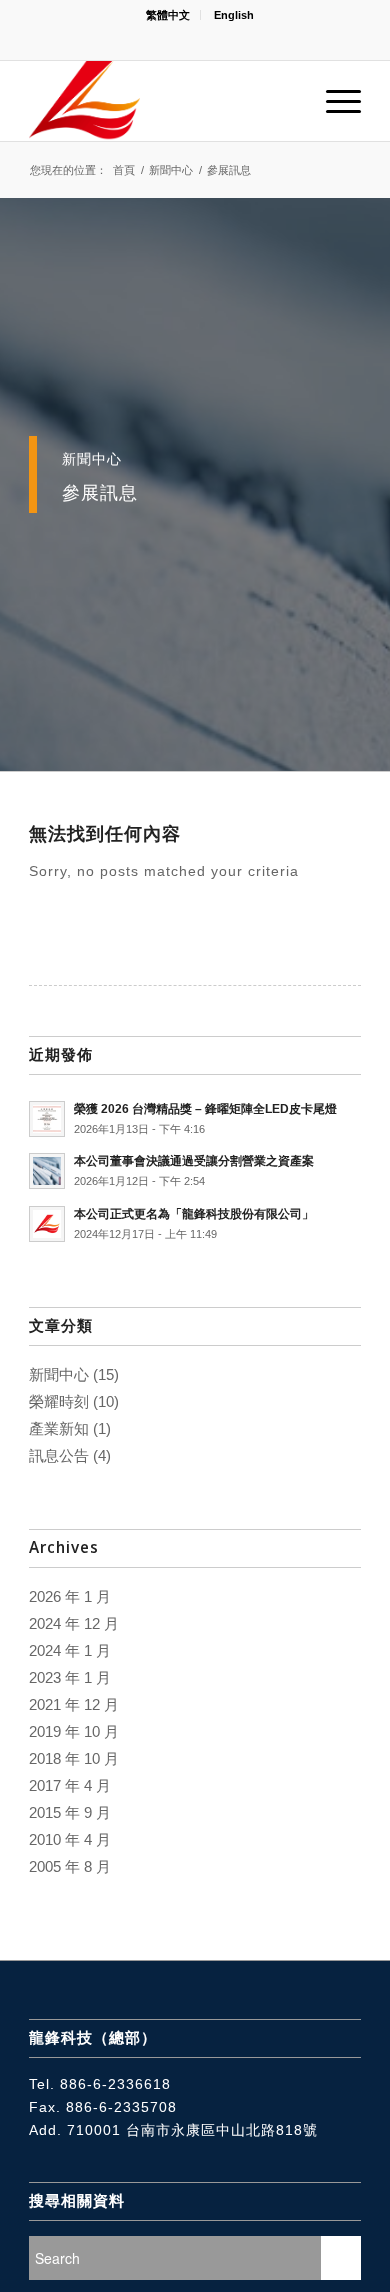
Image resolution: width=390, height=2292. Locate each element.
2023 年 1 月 (70, 1677)
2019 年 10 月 (74, 1731)
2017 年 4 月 (70, 1785)
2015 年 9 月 (70, 1812)
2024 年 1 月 (70, 1650)
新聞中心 (171, 170)
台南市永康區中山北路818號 (222, 2130)
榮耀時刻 (59, 1401)
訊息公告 (59, 1455)
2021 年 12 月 (74, 1704)
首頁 (124, 170)
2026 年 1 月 (70, 1596)
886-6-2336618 (115, 2084)
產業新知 (59, 1428)
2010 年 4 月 (70, 1839)
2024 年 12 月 (74, 1623)
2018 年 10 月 (74, 1758)
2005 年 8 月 (70, 1866)
